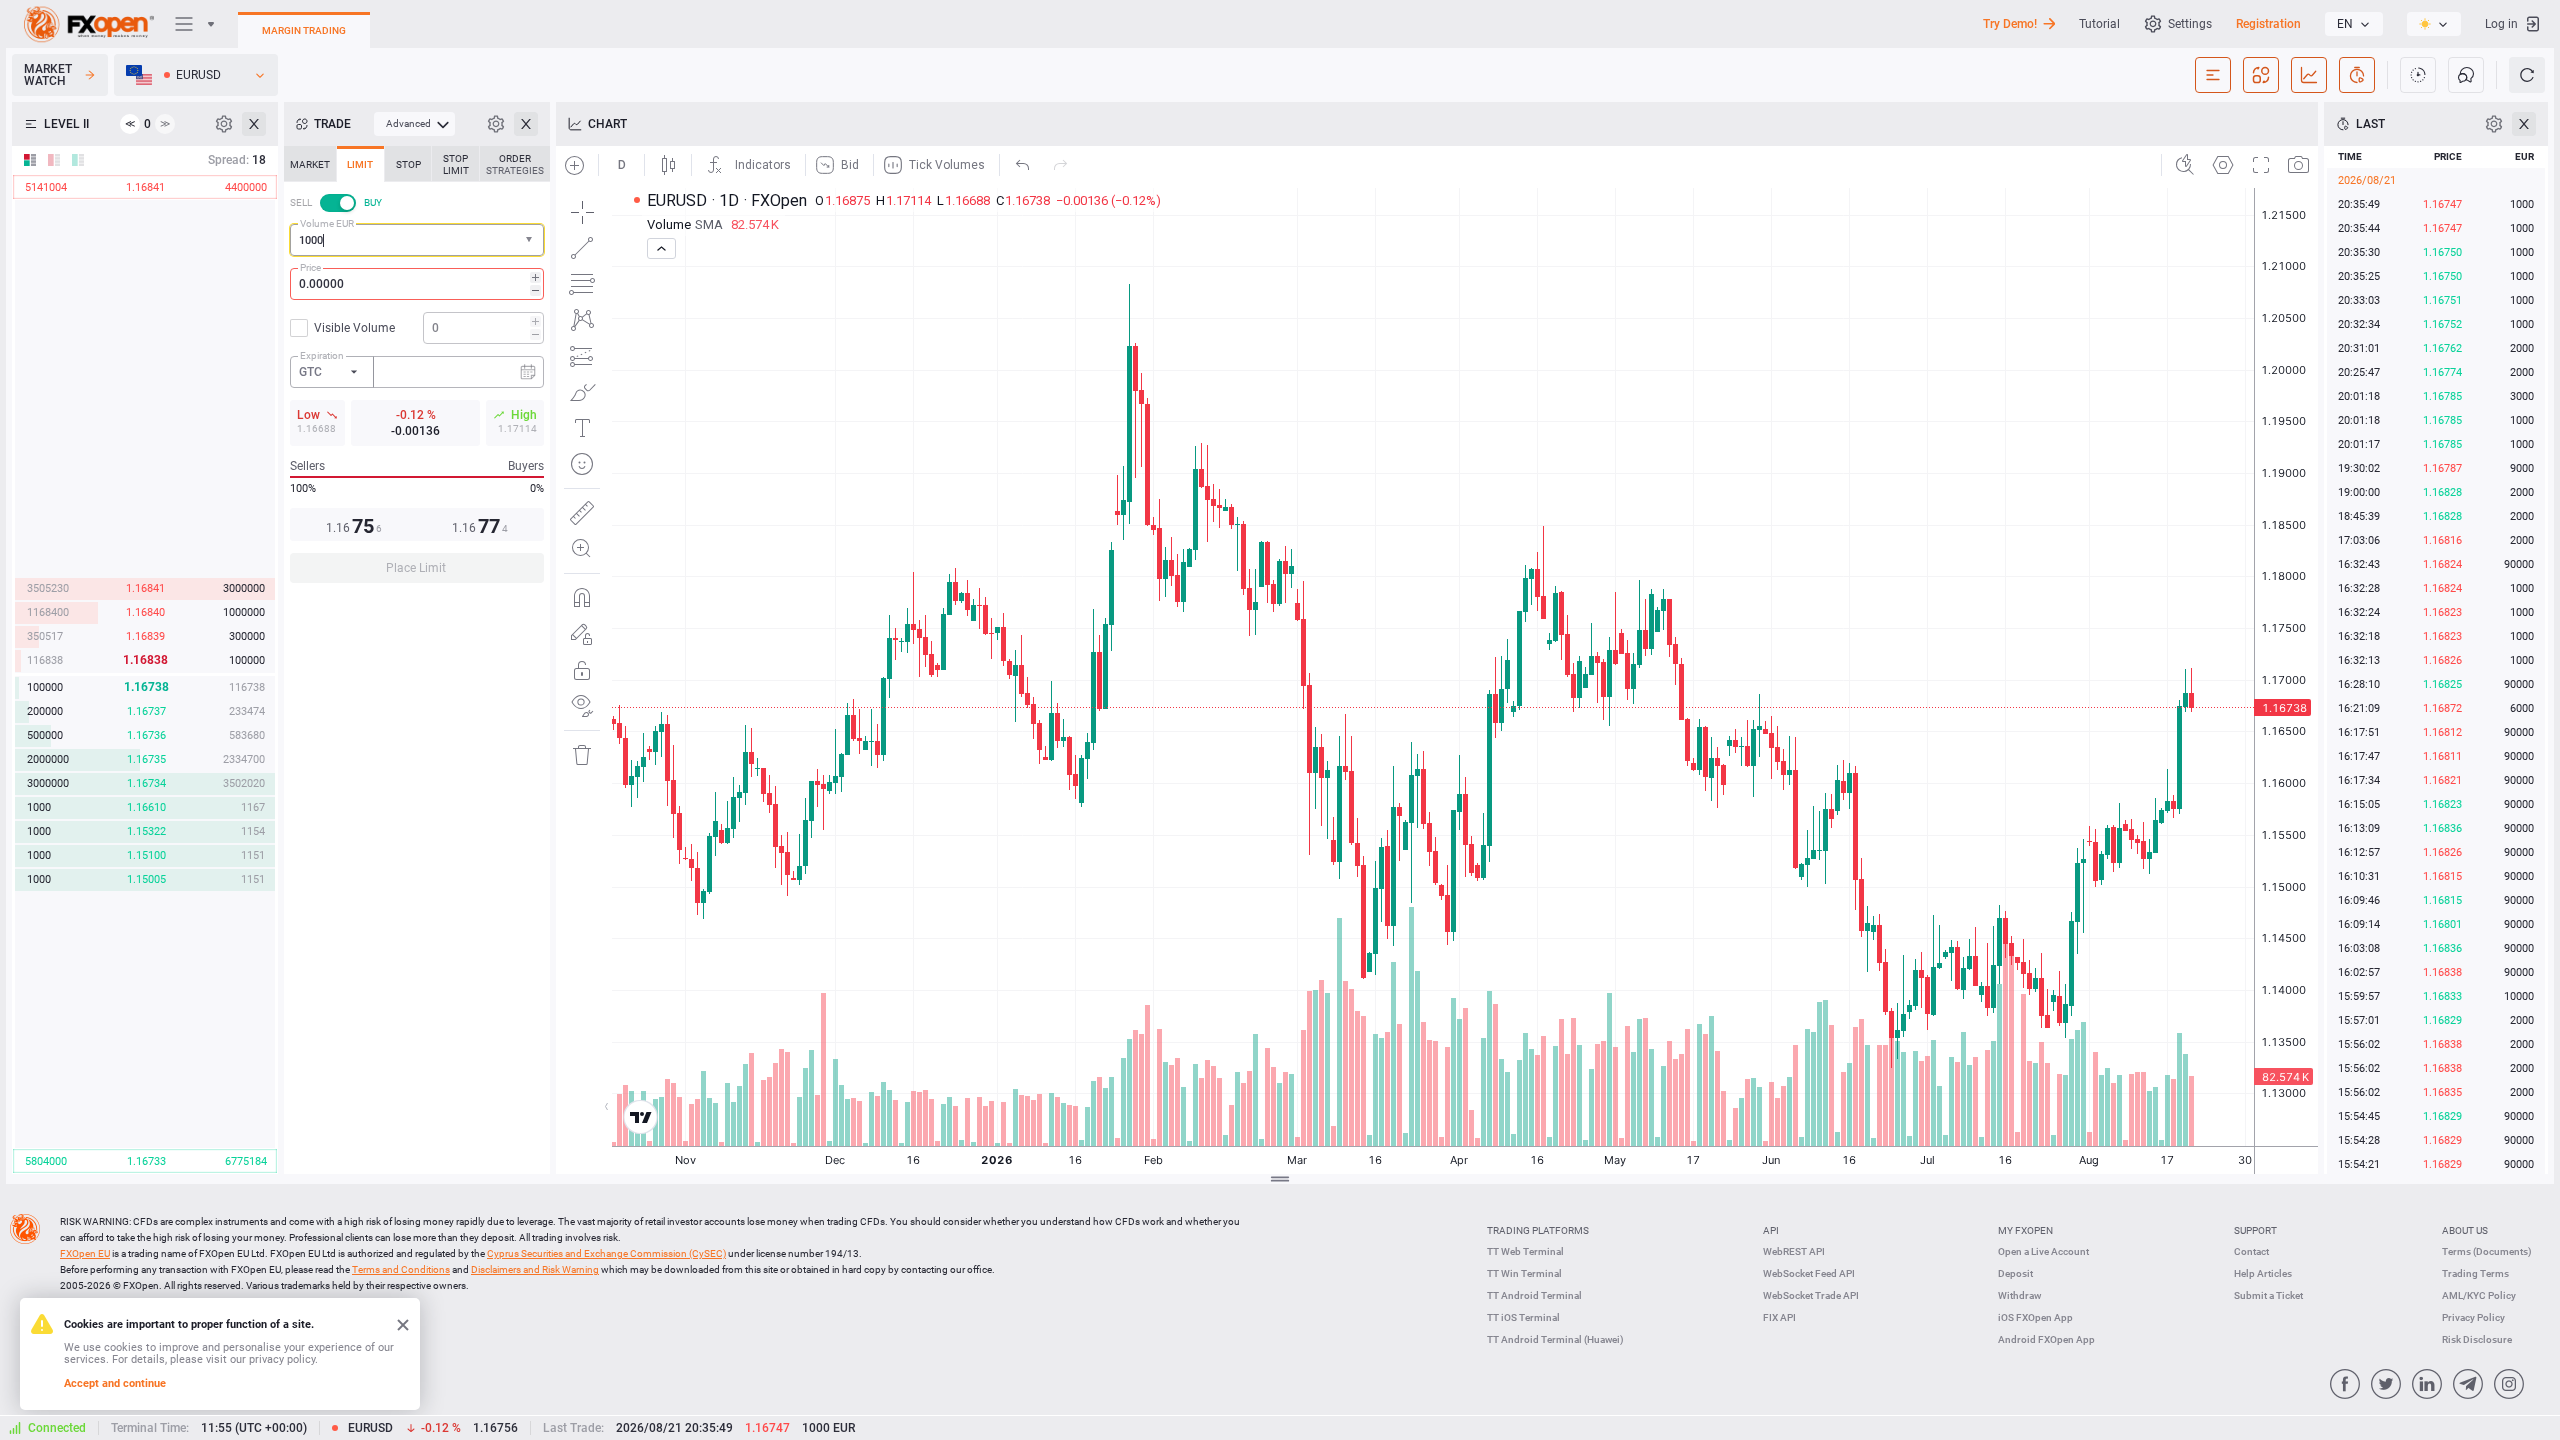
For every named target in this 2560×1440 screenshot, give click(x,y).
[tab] (310, 164)
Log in (2501, 24)
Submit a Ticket (2268, 1295)
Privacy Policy (2473, 1317)
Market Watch (48, 75)
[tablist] (417, 370)
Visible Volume (354, 328)
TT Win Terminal (1524, 1273)
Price (310, 267)
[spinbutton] (417, 284)
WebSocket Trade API (1811, 1295)
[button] (531, 240)
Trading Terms (2475, 1273)
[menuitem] (414, 124)
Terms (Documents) (2487, 1251)
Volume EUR (327, 223)
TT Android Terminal (1534, 1295)
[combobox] (417, 240)
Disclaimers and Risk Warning (535, 1269)
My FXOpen (2025, 1230)
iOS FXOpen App (2035, 1317)
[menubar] (414, 124)
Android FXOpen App (2046, 1339)
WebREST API (1794, 1251)
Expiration (322, 355)
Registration (2268, 24)
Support (2255, 1230)
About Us (2465, 1230)
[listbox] (2354, 24)
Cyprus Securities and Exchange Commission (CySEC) (606, 1253)
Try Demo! (2010, 24)
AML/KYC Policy (2479, 1295)
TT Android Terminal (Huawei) (1555, 1339)
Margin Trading (304, 30)
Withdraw (2019, 1295)
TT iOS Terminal (1523, 1317)
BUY (373, 202)
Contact (2251, 1251)
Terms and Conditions (401, 1269)
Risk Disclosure (2477, 1339)
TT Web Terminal (1525, 1251)
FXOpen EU (85, 1253)
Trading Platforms (1538, 1230)
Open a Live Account (2043, 1251)
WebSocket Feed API (1809, 1273)
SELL (301, 202)
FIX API (1779, 1317)
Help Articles (2263, 1273)
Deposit (2015, 1273)
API (1771, 1230)
